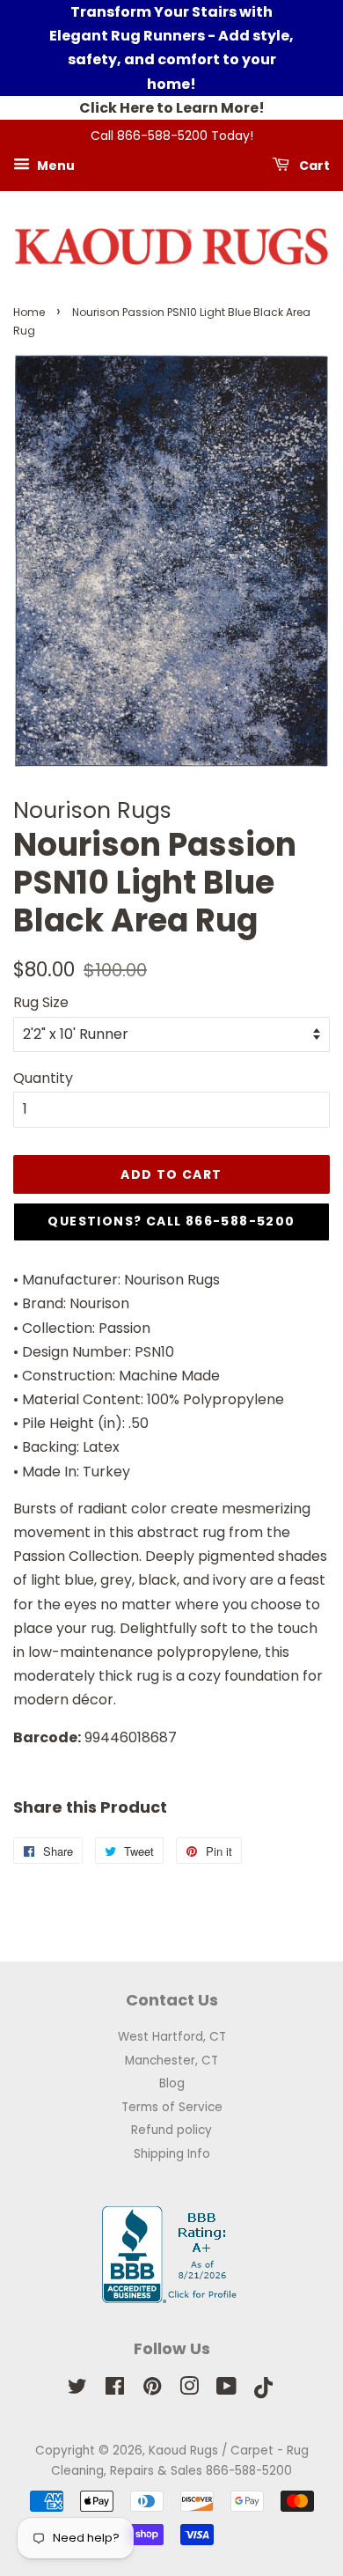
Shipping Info (172, 2154)
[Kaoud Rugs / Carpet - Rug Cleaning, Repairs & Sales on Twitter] (77, 2390)
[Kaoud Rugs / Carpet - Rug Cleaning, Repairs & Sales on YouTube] (226, 2390)
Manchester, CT (171, 2061)
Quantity (43, 1078)
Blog (172, 2083)
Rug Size (41, 1002)
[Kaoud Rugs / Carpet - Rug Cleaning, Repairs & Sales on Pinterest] (152, 2390)
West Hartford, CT (172, 2037)
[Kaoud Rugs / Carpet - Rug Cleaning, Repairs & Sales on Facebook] (115, 2390)
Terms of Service (172, 2107)
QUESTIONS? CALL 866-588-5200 (171, 1221)
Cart (313, 165)
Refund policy (171, 2130)
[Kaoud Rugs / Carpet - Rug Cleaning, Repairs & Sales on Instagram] (189, 2390)
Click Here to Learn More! (172, 108)
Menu (55, 165)
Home (29, 312)
